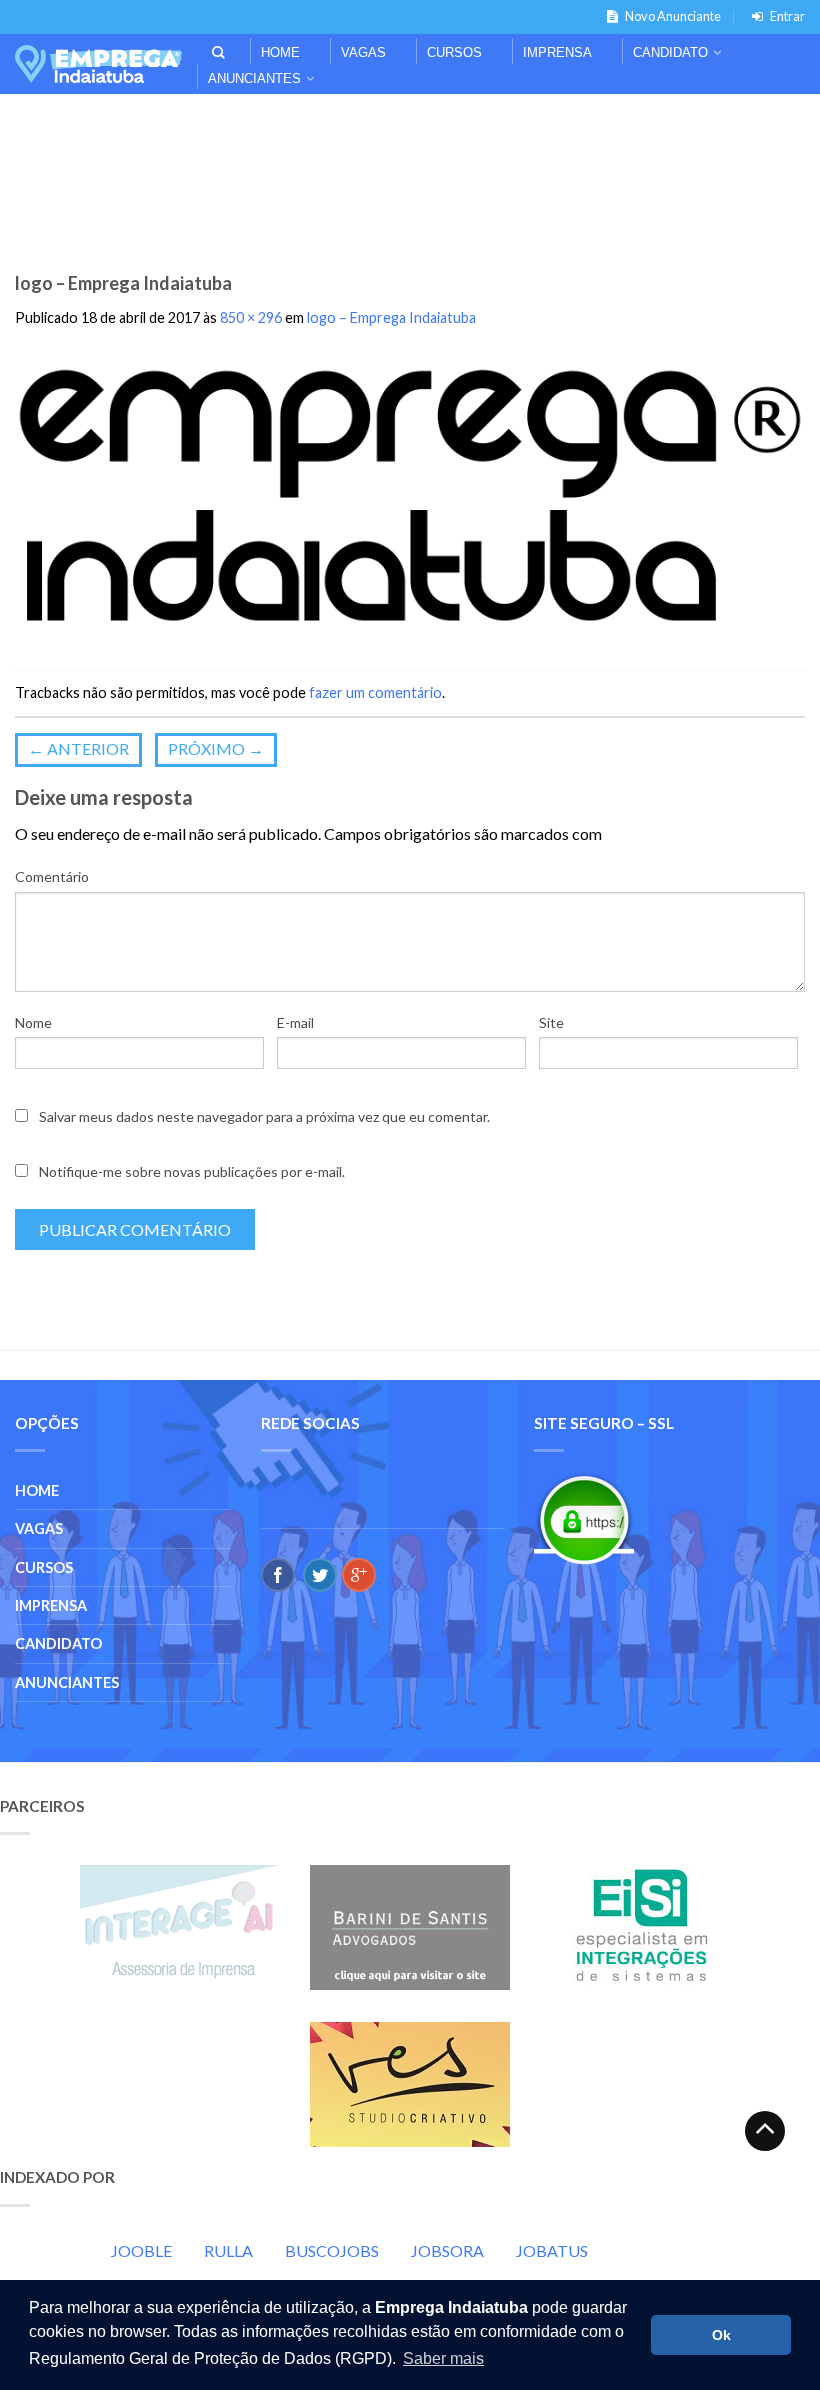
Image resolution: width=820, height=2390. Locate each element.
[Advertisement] (410, 121)
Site (551, 1022)
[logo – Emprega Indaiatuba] (410, 500)
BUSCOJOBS (332, 2250)
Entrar (787, 16)
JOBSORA (447, 2250)
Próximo (216, 748)
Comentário (52, 876)
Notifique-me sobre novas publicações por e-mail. (192, 1171)
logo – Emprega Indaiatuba (391, 317)
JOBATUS (552, 2250)
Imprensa (557, 52)
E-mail (295, 1022)
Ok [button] (721, 2335)
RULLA (228, 2250)
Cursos (454, 52)
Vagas (363, 52)
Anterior (78, 748)
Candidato (670, 52)
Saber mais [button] (443, 2358)
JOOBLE (141, 2250)
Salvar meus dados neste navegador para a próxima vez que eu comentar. (264, 1116)
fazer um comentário (375, 692)
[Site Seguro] (584, 1519)
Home (280, 52)
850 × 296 (251, 317)
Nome (33, 1022)
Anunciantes (254, 78)
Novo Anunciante (673, 16)
